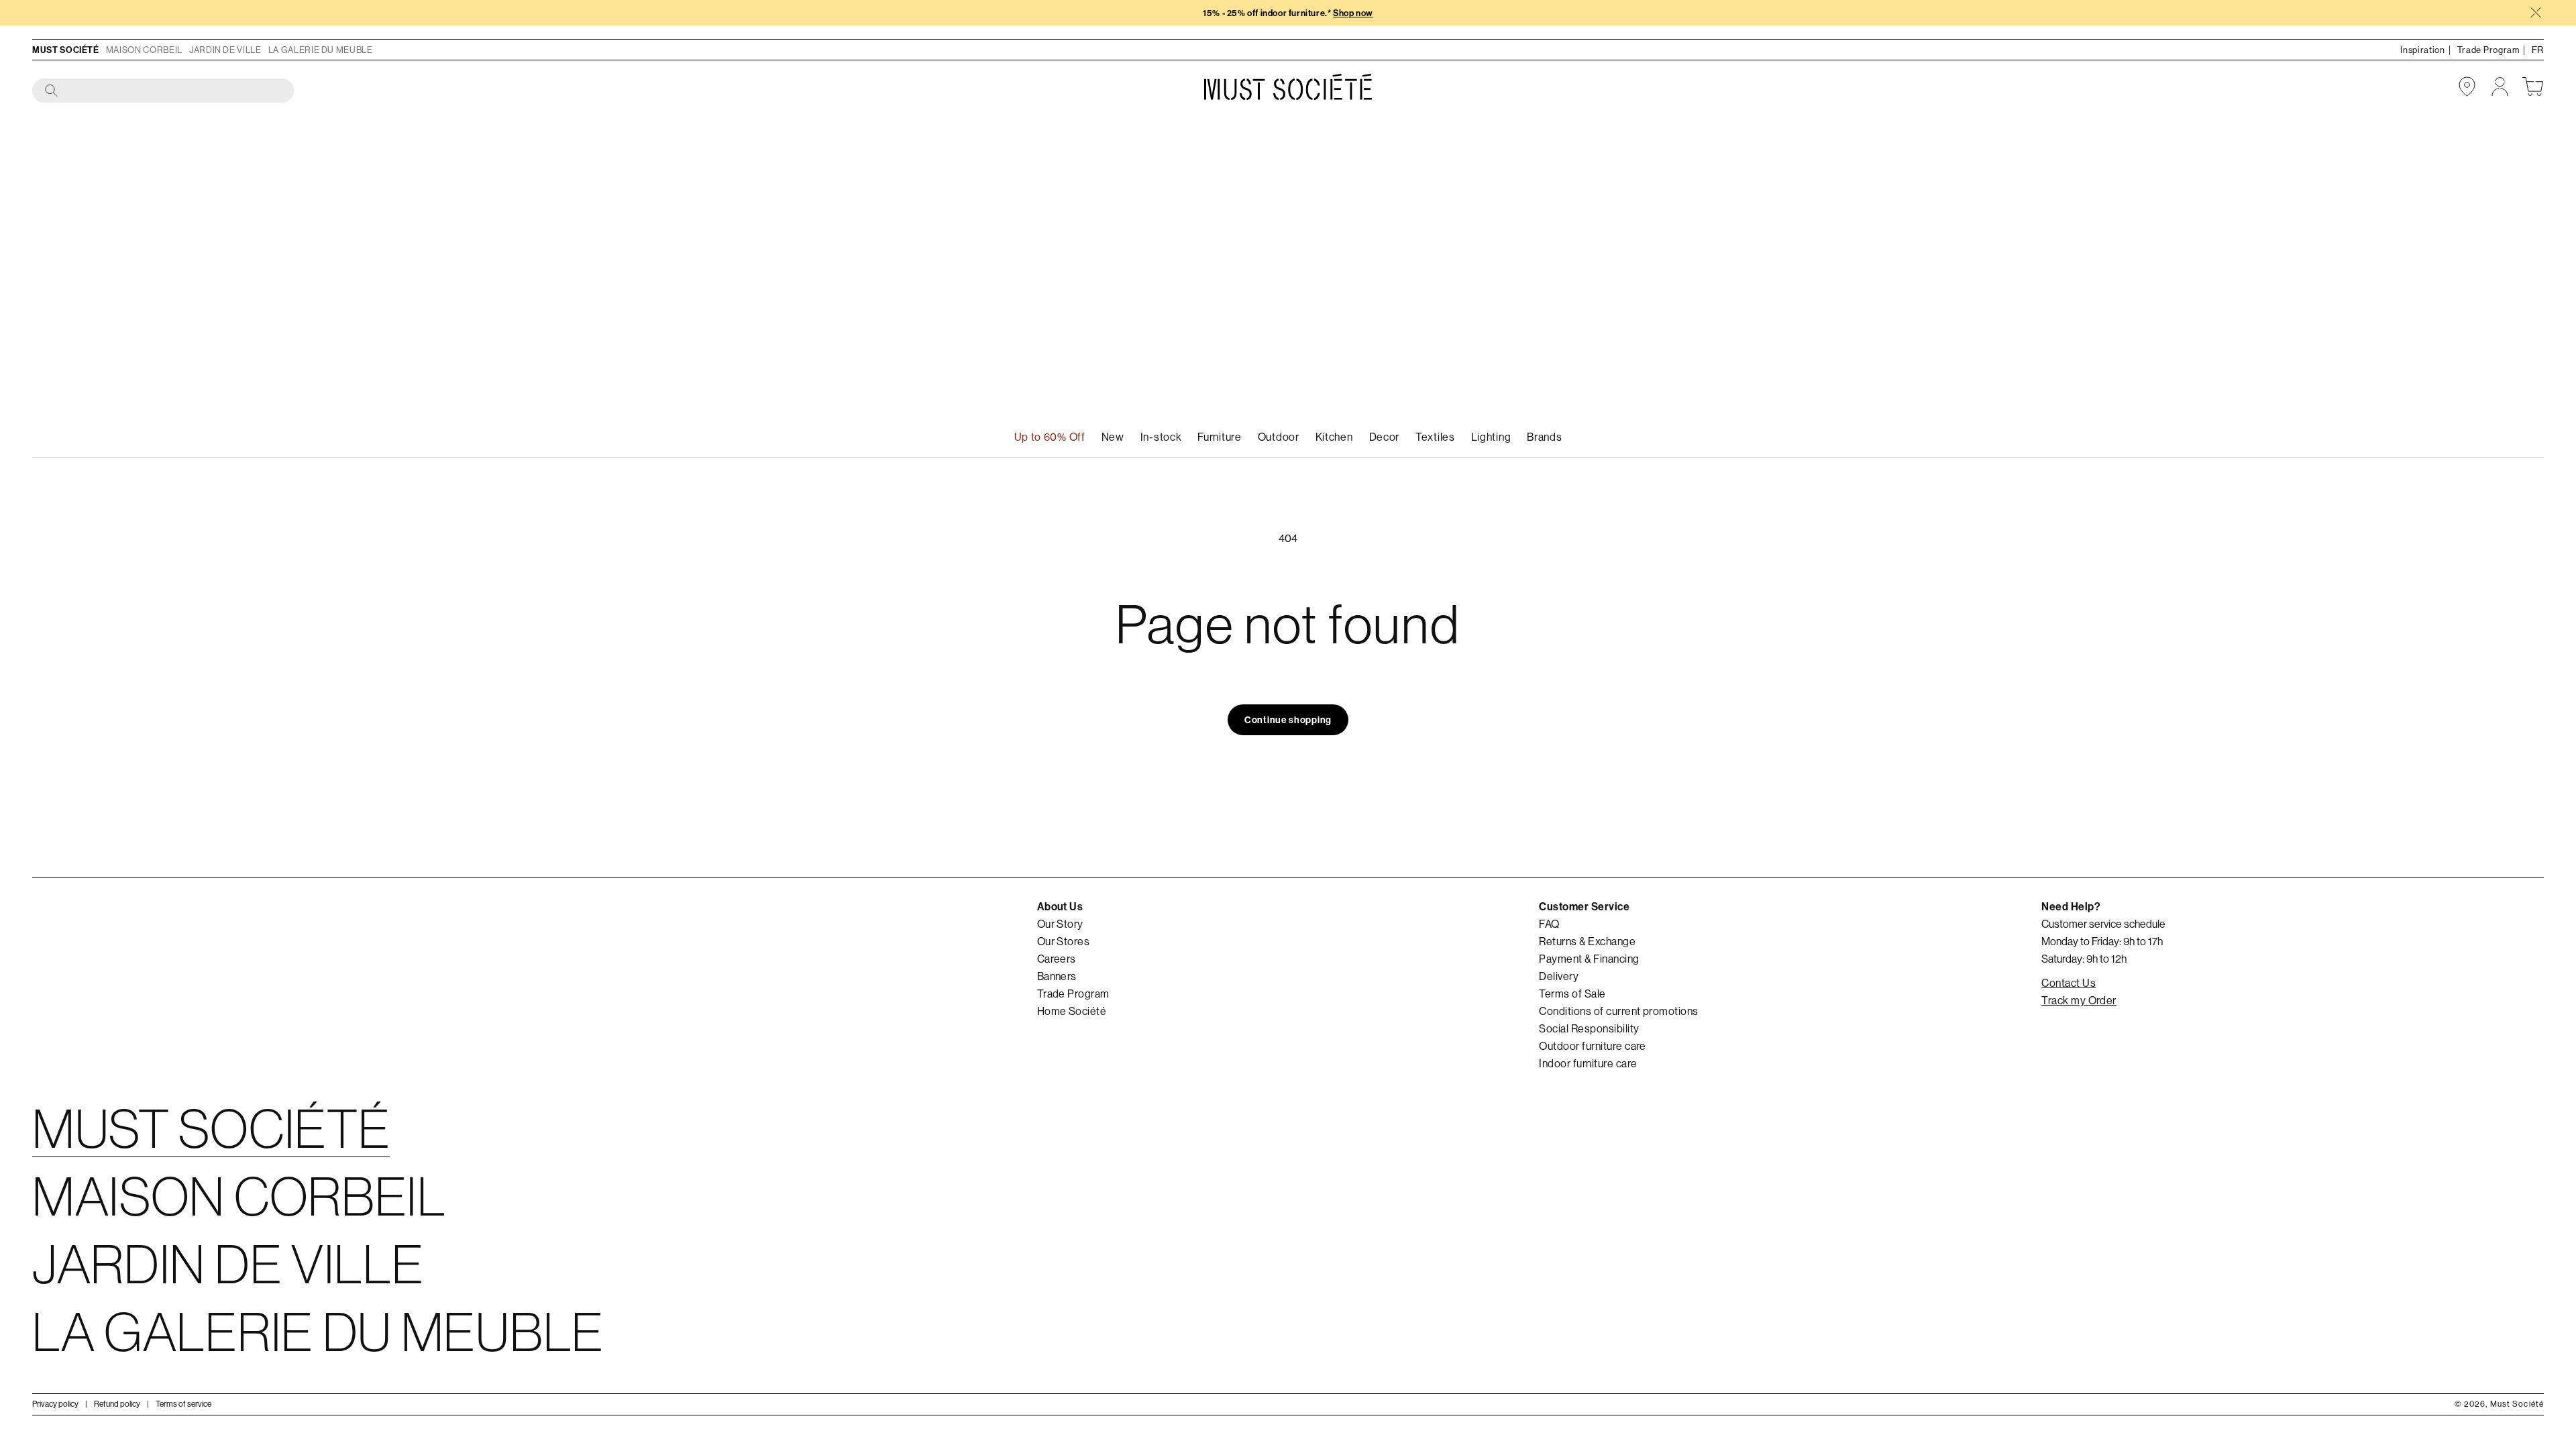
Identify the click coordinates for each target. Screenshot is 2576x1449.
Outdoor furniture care (1593, 1046)
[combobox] (164, 91)
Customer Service (1584, 906)
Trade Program (1073, 994)
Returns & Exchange (1587, 941)
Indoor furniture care (1588, 1063)
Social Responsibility (1589, 1028)
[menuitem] (1161, 437)
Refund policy (117, 1404)
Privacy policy (55, 1404)
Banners (1057, 976)
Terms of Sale (1572, 994)
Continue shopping (1288, 720)
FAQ (1549, 924)
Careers (1057, 959)
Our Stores (1064, 941)
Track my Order (2079, 1000)
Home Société (1072, 1011)
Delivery (1559, 976)
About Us (1060, 906)
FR (2538, 50)
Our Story (1060, 924)
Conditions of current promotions (1618, 1011)
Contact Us (2069, 983)
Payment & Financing (1589, 959)
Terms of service (183, 1404)
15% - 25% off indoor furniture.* (1288, 13)
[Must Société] (1288, 87)
